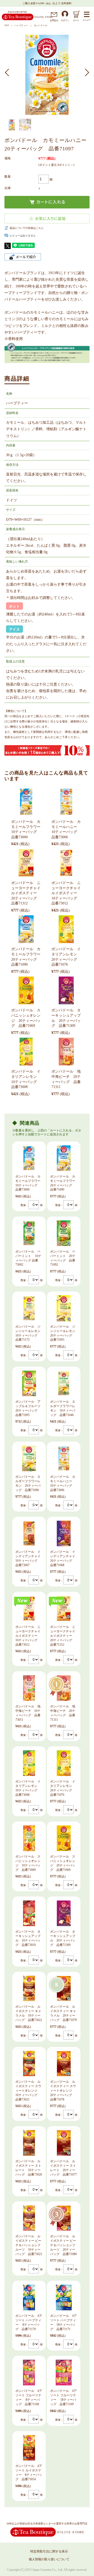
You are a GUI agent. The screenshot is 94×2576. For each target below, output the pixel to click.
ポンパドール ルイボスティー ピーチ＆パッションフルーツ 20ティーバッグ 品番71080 (63, 2245)
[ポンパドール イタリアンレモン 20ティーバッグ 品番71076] (66, 929)
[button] (9, 72)
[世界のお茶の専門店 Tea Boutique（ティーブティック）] (27, 19)
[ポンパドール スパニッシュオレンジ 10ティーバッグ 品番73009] (29, 1838)
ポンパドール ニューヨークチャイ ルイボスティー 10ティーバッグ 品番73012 (66, 893)
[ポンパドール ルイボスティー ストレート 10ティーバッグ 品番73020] (29, 2143)
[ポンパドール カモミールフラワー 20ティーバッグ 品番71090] (26, 929)
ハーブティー (21, 26)
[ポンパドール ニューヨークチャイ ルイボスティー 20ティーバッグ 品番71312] (26, 863)
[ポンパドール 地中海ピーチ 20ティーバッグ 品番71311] (66, 1052)
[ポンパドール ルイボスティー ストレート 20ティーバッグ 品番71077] (64, 2143)
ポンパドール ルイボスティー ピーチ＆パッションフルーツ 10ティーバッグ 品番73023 (29, 2245)
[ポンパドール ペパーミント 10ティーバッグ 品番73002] (29, 1233)
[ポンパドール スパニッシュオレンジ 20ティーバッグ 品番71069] (26, 990)
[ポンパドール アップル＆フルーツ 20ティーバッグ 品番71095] (29, 1383)
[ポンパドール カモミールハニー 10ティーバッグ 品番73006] (66, 802)
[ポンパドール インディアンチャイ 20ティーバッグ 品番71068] (64, 1533)
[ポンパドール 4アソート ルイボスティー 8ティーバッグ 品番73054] (29, 2448)
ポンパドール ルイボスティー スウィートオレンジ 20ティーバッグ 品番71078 (63, 2090)
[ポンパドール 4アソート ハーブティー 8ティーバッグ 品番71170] (29, 2297)
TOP (7, 26)
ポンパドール (41, 26)
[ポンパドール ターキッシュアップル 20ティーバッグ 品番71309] (66, 990)
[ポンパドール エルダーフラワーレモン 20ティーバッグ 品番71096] (29, 1458)
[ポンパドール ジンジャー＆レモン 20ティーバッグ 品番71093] (64, 1308)
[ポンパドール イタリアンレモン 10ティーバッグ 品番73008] (26, 1052)
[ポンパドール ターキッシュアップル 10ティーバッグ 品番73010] (29, 1913)
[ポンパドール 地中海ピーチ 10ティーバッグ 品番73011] (29, 1688)
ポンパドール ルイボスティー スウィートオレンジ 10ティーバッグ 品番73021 (28, 2090)
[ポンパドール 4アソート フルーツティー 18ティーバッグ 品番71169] (64, 2373)
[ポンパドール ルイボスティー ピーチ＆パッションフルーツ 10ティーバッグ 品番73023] (29, 2218)
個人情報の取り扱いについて (49, 2559)
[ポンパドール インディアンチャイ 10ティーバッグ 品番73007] (29, 1533)
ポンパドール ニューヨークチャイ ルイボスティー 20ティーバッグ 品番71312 (26, 893)
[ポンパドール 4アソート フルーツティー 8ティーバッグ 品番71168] (29, 2373)
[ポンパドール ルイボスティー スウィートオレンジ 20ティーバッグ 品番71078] (64, 2064)
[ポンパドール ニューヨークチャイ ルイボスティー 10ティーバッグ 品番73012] (66, 863)
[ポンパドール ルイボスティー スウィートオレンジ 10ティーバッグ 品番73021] (29, 2064)
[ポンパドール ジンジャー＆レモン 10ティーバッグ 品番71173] (29, 1308)
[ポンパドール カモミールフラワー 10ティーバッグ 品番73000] (26, 802)
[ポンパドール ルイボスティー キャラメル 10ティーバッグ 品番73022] (29, 1989)
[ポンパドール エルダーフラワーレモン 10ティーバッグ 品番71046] (64, 1383)
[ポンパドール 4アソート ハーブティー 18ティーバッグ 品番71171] (64, 2297)
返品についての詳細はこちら (27, 228)
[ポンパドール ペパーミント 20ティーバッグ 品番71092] (64, 1233)
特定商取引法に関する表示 (49, 2551)
